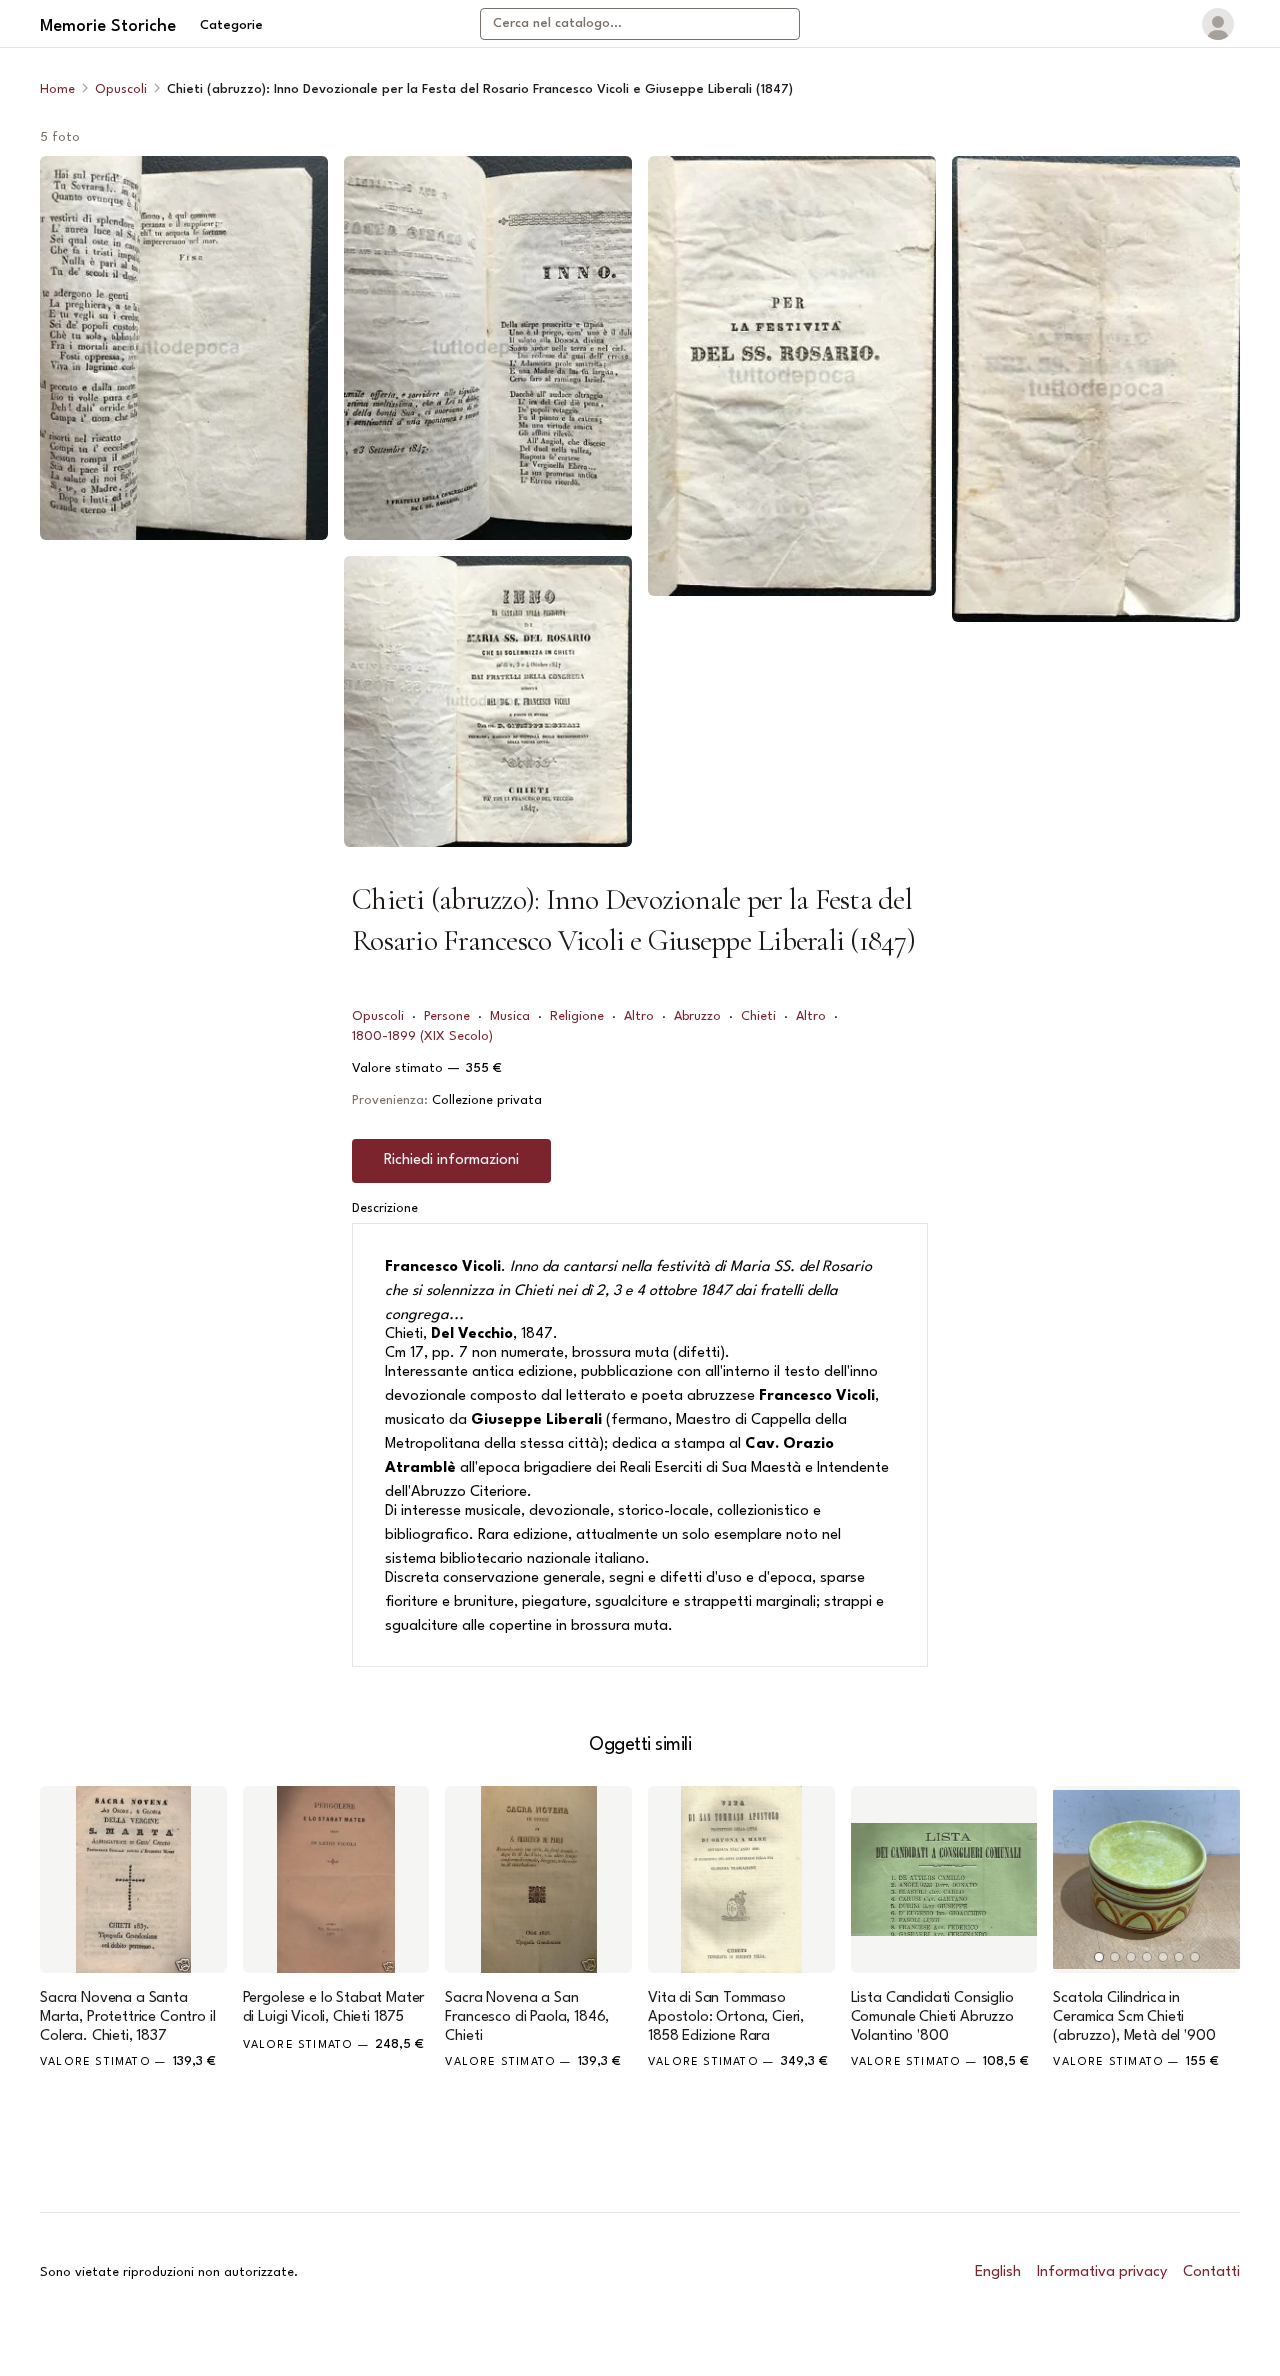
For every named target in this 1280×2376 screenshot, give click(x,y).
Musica (510, 1016)
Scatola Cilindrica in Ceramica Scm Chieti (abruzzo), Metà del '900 (1134, 2017)
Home (57, 89)
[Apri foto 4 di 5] (792, 376)
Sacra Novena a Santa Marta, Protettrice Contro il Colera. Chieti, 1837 (128, 2017)
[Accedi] (1218, 24)
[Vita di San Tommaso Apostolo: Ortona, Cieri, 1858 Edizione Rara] (741, 1879)
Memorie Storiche (108, 26)
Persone (447, 1016)
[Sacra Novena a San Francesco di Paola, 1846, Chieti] (538, 1879)
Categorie (231, 25)
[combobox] (640, 24)
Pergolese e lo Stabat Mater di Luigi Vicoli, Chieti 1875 (334, 2008)
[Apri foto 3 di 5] (488, 701)
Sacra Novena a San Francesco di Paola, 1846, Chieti (527, 2017)
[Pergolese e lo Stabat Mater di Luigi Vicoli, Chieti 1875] (336, 1879)
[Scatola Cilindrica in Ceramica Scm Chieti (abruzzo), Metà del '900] (1146, 1879)
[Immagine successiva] (1216, 1879)
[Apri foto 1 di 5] (184, 348)
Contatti (1211, 2272)
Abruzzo (697, 1016)
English (998, 2272)
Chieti (758, 1016)
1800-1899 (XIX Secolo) (422, 1036)
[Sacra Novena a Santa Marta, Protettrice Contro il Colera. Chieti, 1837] (133, 1879)
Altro (639, 1016)
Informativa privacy (1102, 2272)
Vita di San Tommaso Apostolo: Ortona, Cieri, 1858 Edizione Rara (726, 2017)
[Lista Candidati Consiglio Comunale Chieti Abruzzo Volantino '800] (944, 1879)
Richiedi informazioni (451, 1160)
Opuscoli (121, 89)
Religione (577, 1016)
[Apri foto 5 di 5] (1096, 389)
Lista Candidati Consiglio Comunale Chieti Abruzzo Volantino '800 (932, 2017)
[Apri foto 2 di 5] (488, 348)
